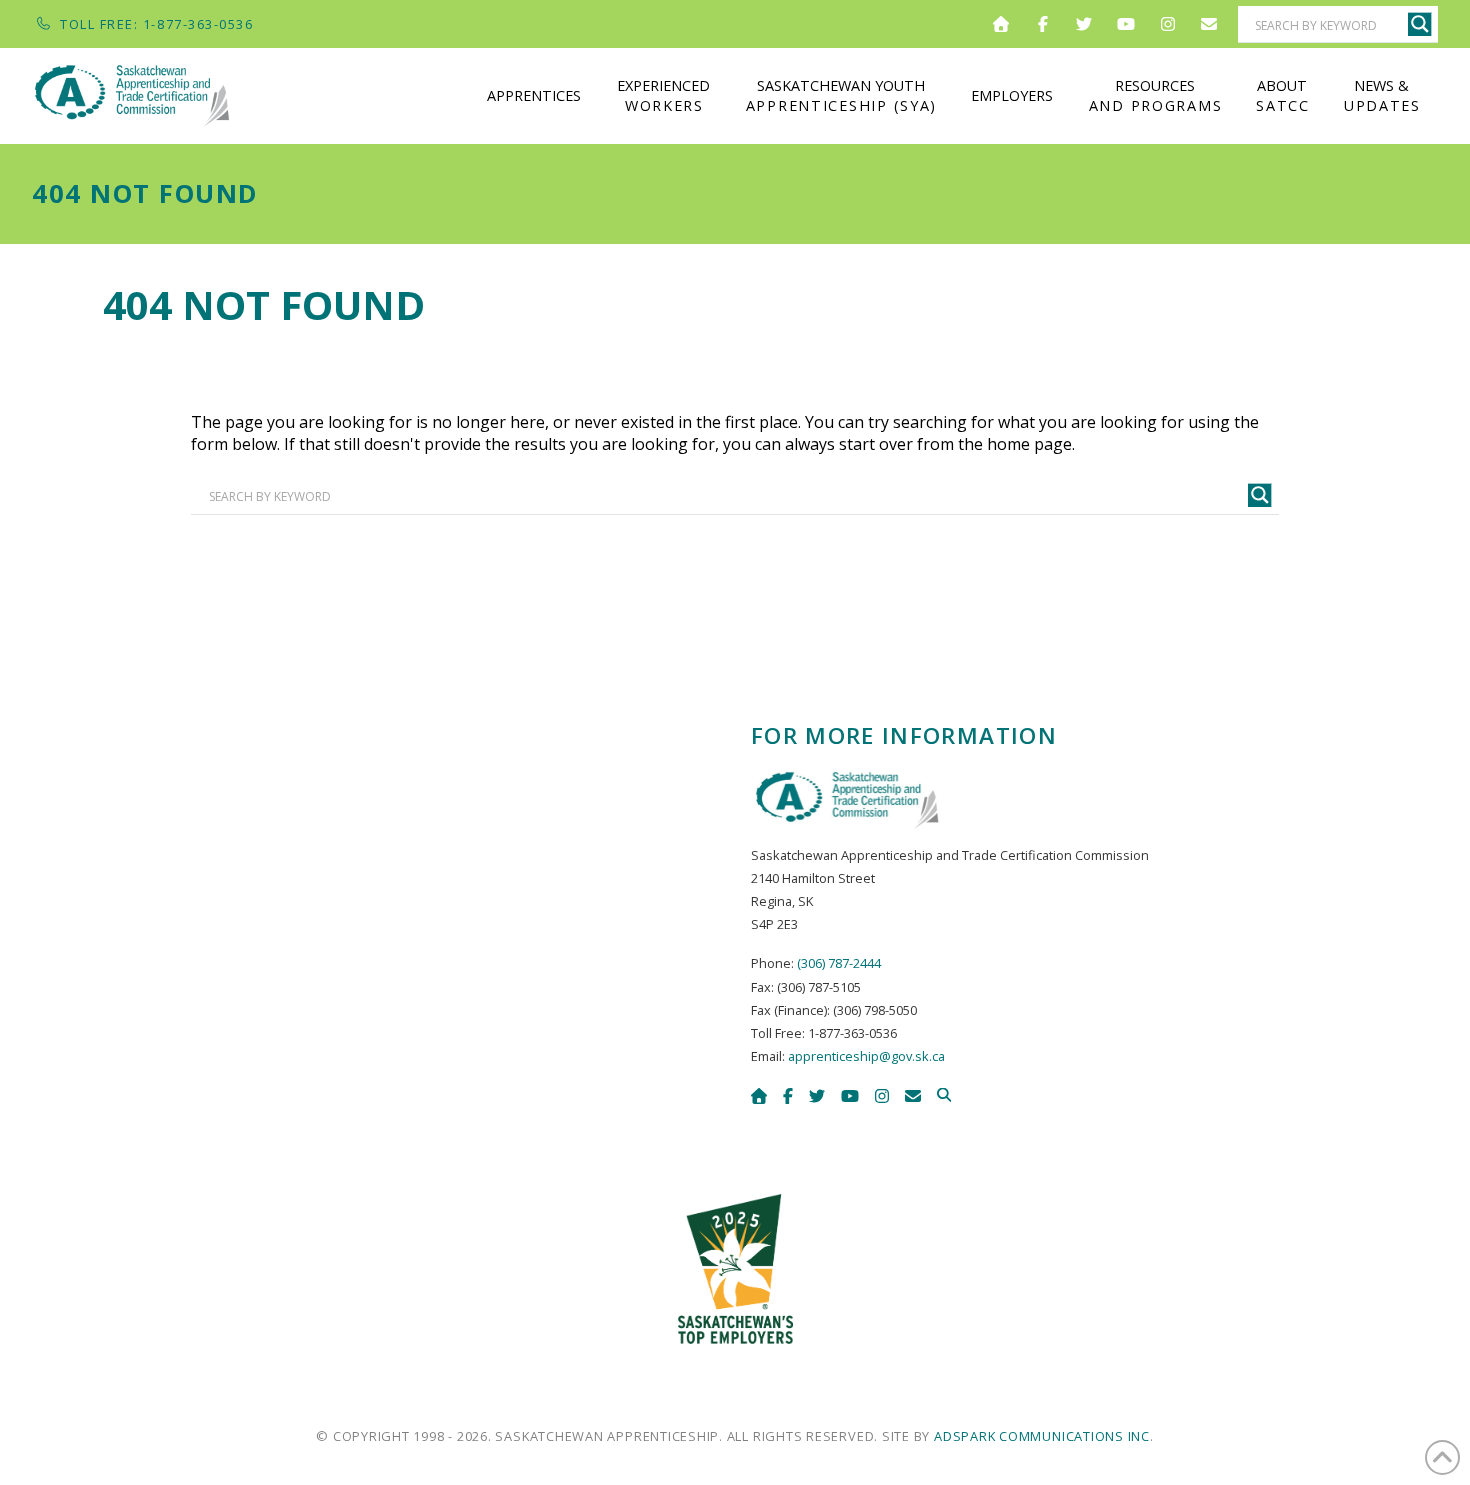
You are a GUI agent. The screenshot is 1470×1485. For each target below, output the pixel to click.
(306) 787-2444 (839, 963)
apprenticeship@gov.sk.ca (866, 1056)
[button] (944, 1095)
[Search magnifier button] (1420, 24)
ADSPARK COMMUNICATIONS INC (1042, 1436)
